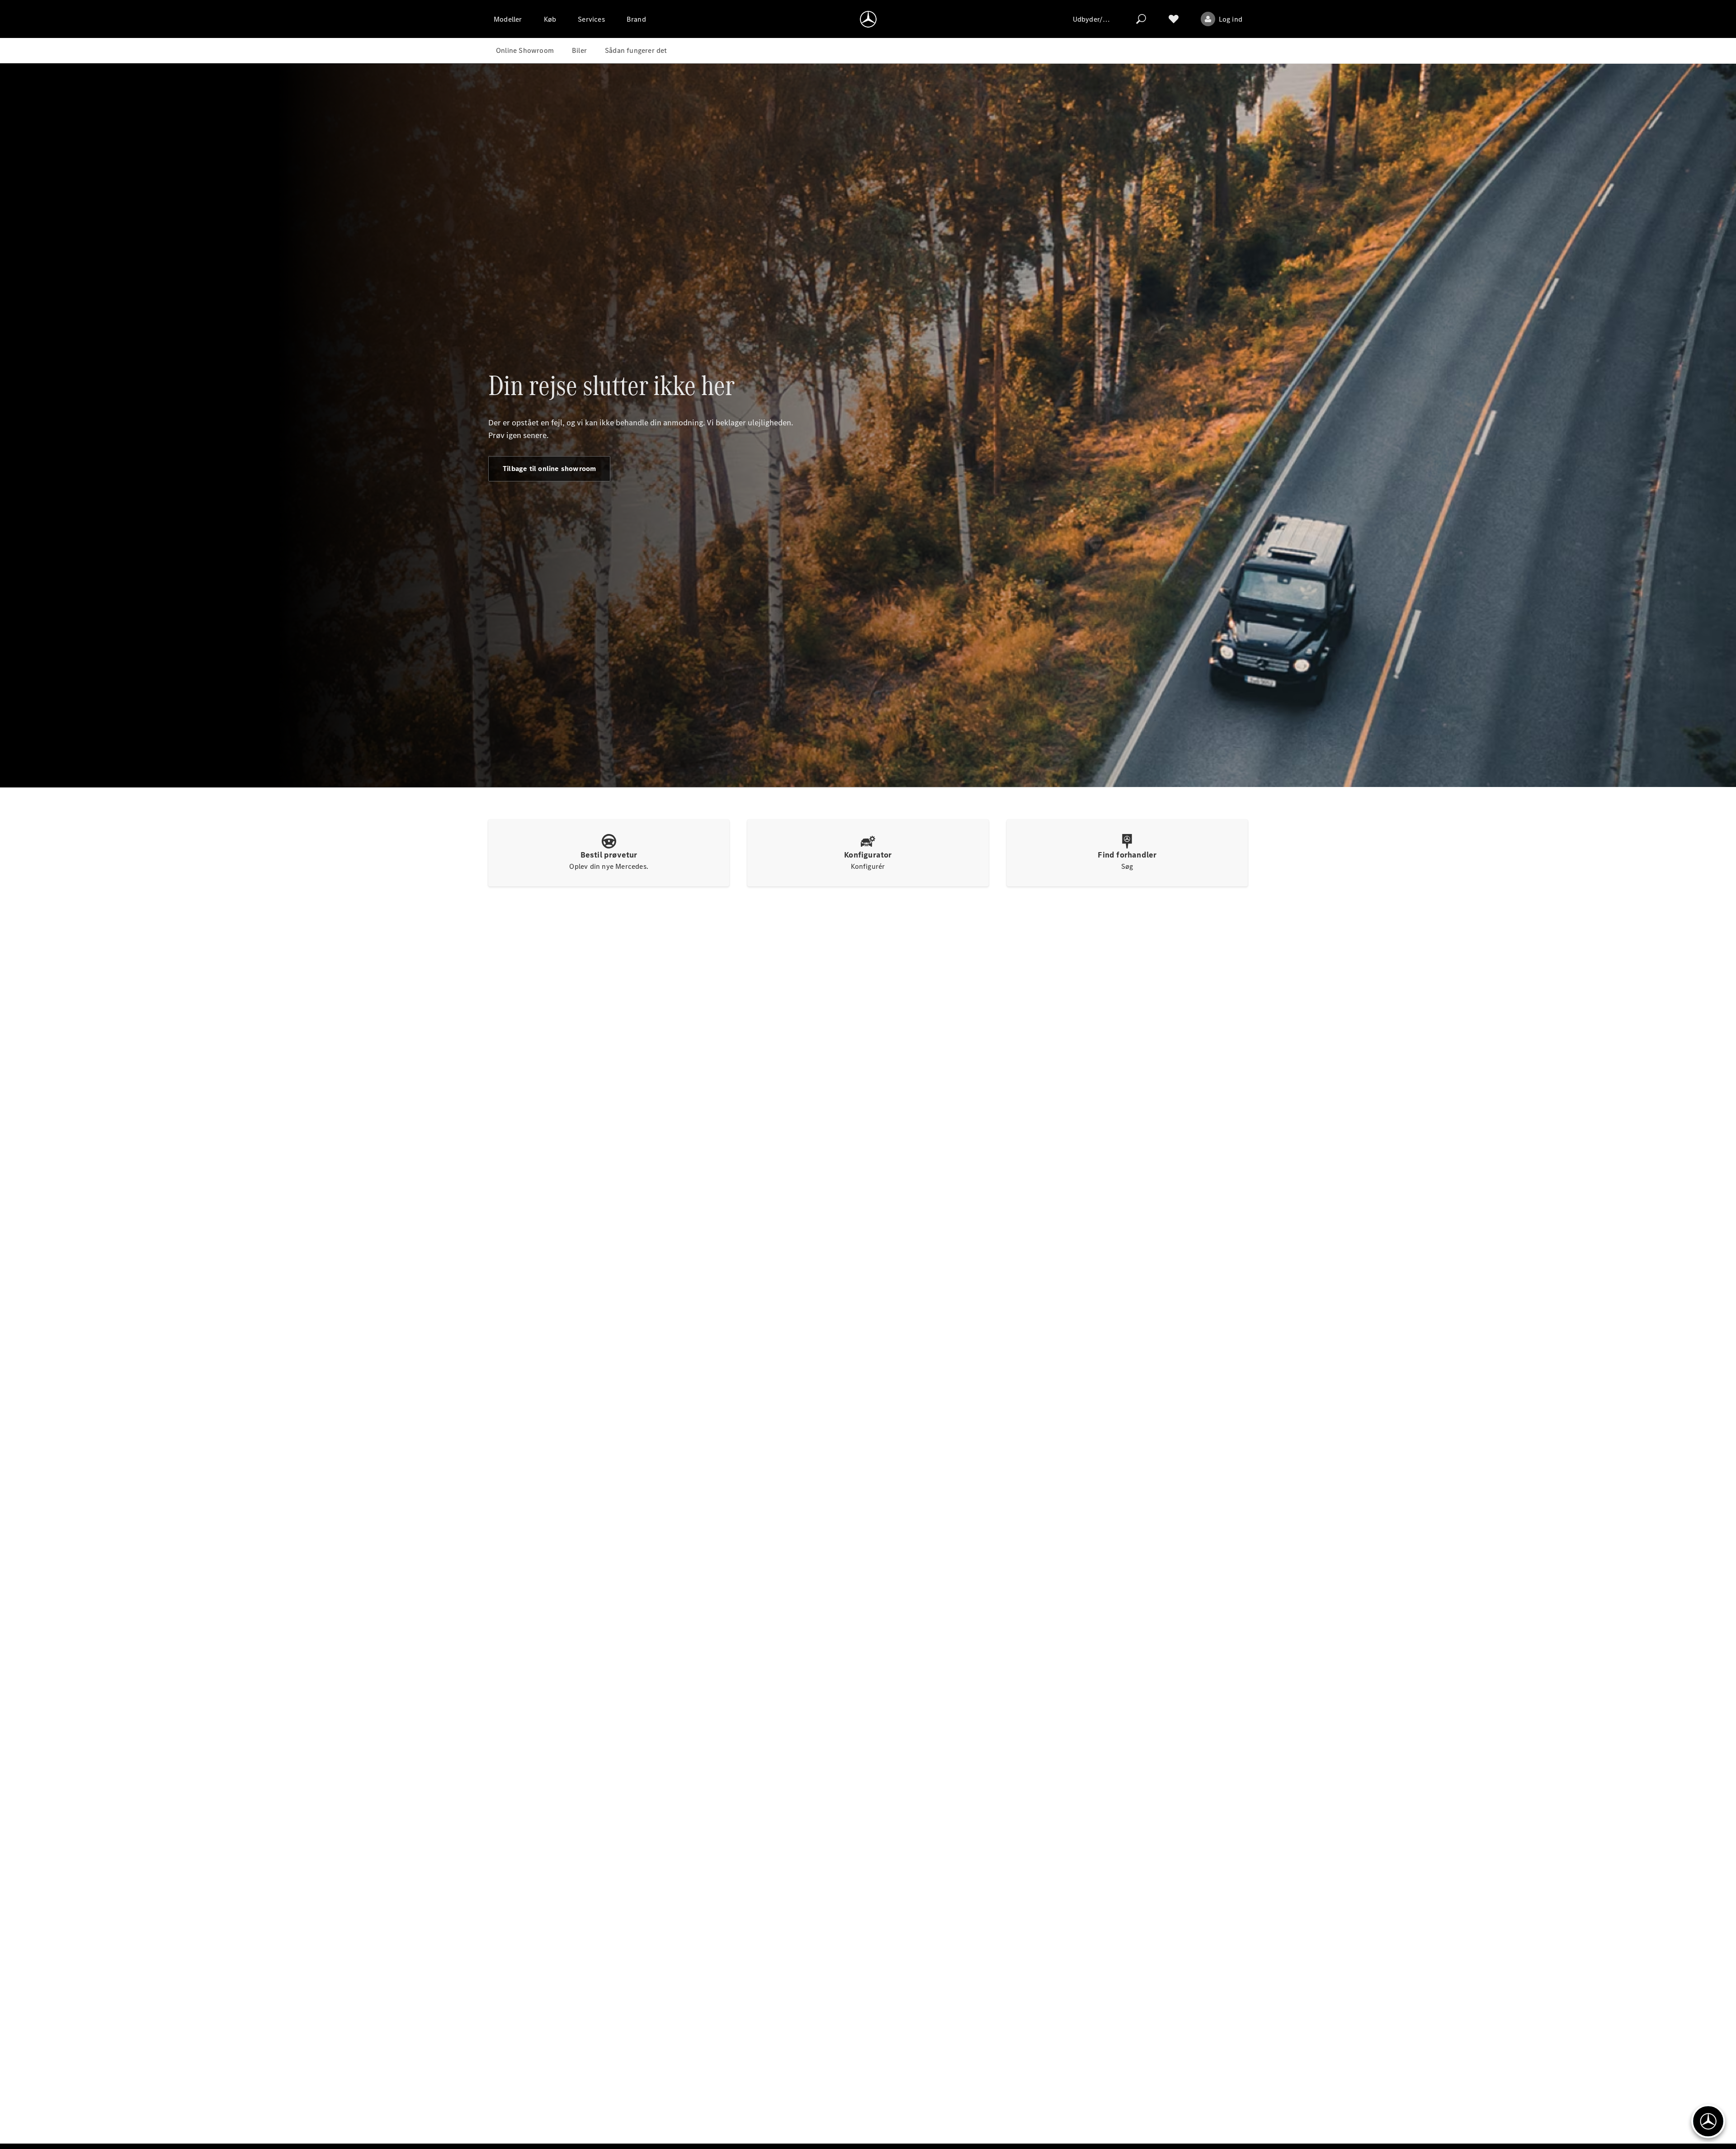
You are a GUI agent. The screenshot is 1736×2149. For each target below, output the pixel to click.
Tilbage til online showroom (549, 469)
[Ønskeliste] (1174, 19)
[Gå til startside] (868, 19)
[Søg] (1141, 19)
